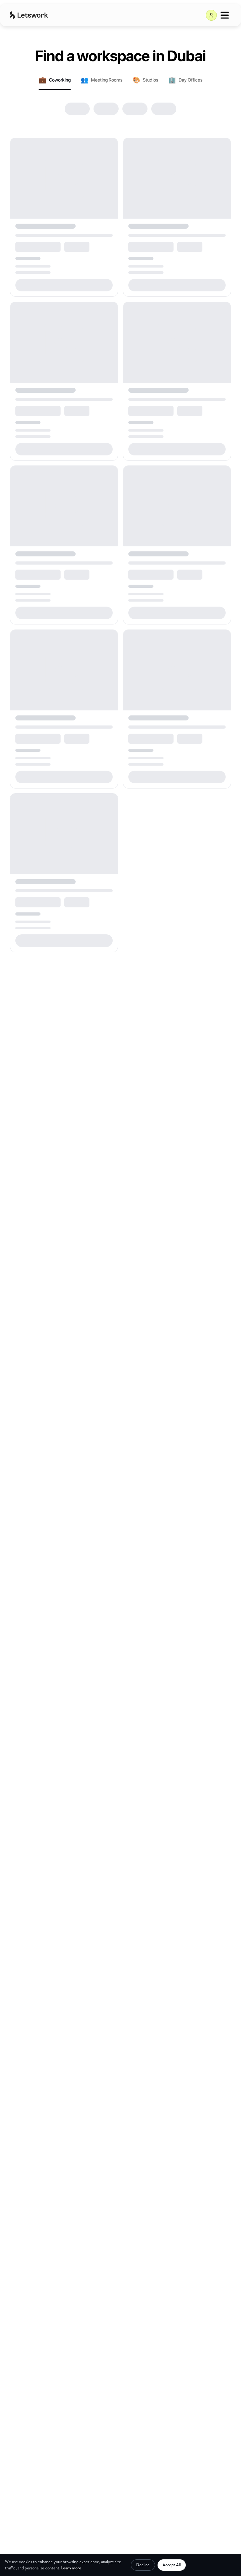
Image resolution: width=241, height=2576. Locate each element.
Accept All (172, 2565)
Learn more (71, 2568)
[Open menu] (225, 15)
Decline (143, 2565)
